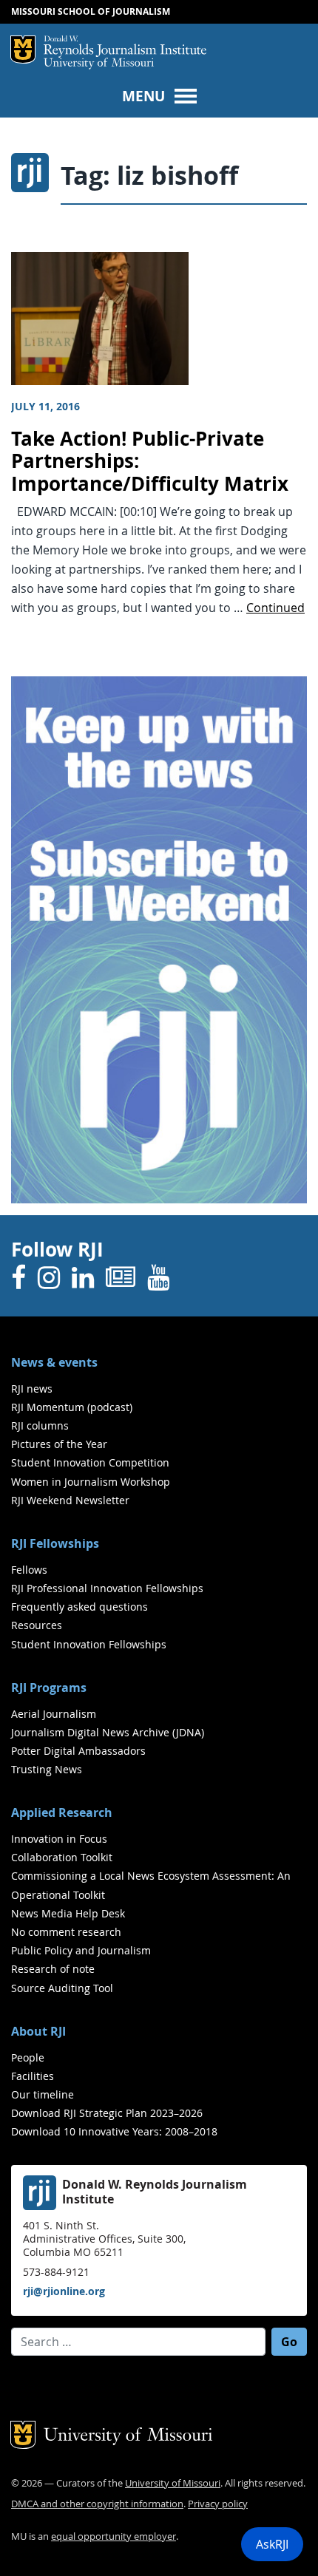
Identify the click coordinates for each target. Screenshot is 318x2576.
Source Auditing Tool (62, 1988)
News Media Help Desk (68, 1913)
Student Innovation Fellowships (89, 1644)
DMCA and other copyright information (97, 2504)
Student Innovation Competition (90, 1462)
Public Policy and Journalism (81, 1950)
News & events (54, 1362)
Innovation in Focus (59, 1839)
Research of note (53, 1969)
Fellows (29, 1570)
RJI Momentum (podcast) (72, 1407)
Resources (37, 1625)
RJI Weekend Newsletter (70, 1500)
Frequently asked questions (79, 1607)
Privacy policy (218, 2504)
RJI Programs (49, 1688)
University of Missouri (99, 64)
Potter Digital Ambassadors (78, 1751)
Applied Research (62, 1812)
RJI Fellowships (55, 1543)
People (28, 2057)
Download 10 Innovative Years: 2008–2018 (114, 2131)
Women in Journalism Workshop (91, 1482)
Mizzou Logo (23, 50)
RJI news (32, 1389)
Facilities (33, 2076)
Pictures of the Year (59, 1444)
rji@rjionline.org (64, 2291)
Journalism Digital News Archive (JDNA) (108, 1732)
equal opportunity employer (114, 2536)
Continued (275, 608)
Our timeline (43, 2094)
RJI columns (40, 1425)
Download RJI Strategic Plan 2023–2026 (107, 2113)
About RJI (38, 2031)
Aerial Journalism (54, 1714)
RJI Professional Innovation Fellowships (107, 1588)
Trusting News (47, 1769)
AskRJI (272, 2544)
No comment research (66, 1932)
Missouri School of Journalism (91, 11)
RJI (125, 47)
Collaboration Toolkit (62, 1857)
